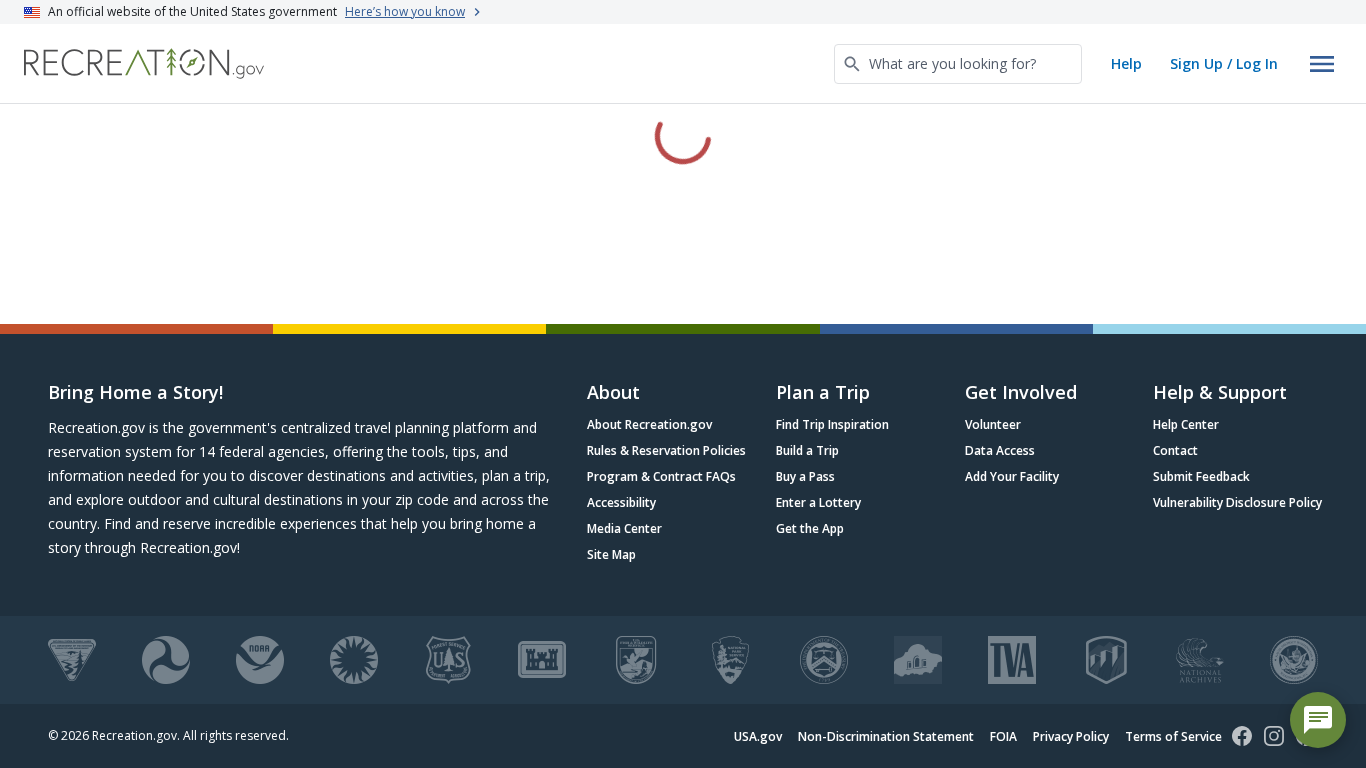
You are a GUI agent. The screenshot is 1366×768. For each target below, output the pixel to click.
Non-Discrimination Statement (886, 736)
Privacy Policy (1071, 736)
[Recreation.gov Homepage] (144, 63)
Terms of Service (1173, 736)
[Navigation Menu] (1322, 64)
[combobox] (958, 64)
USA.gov (758, 736)
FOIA (1003, 736)
